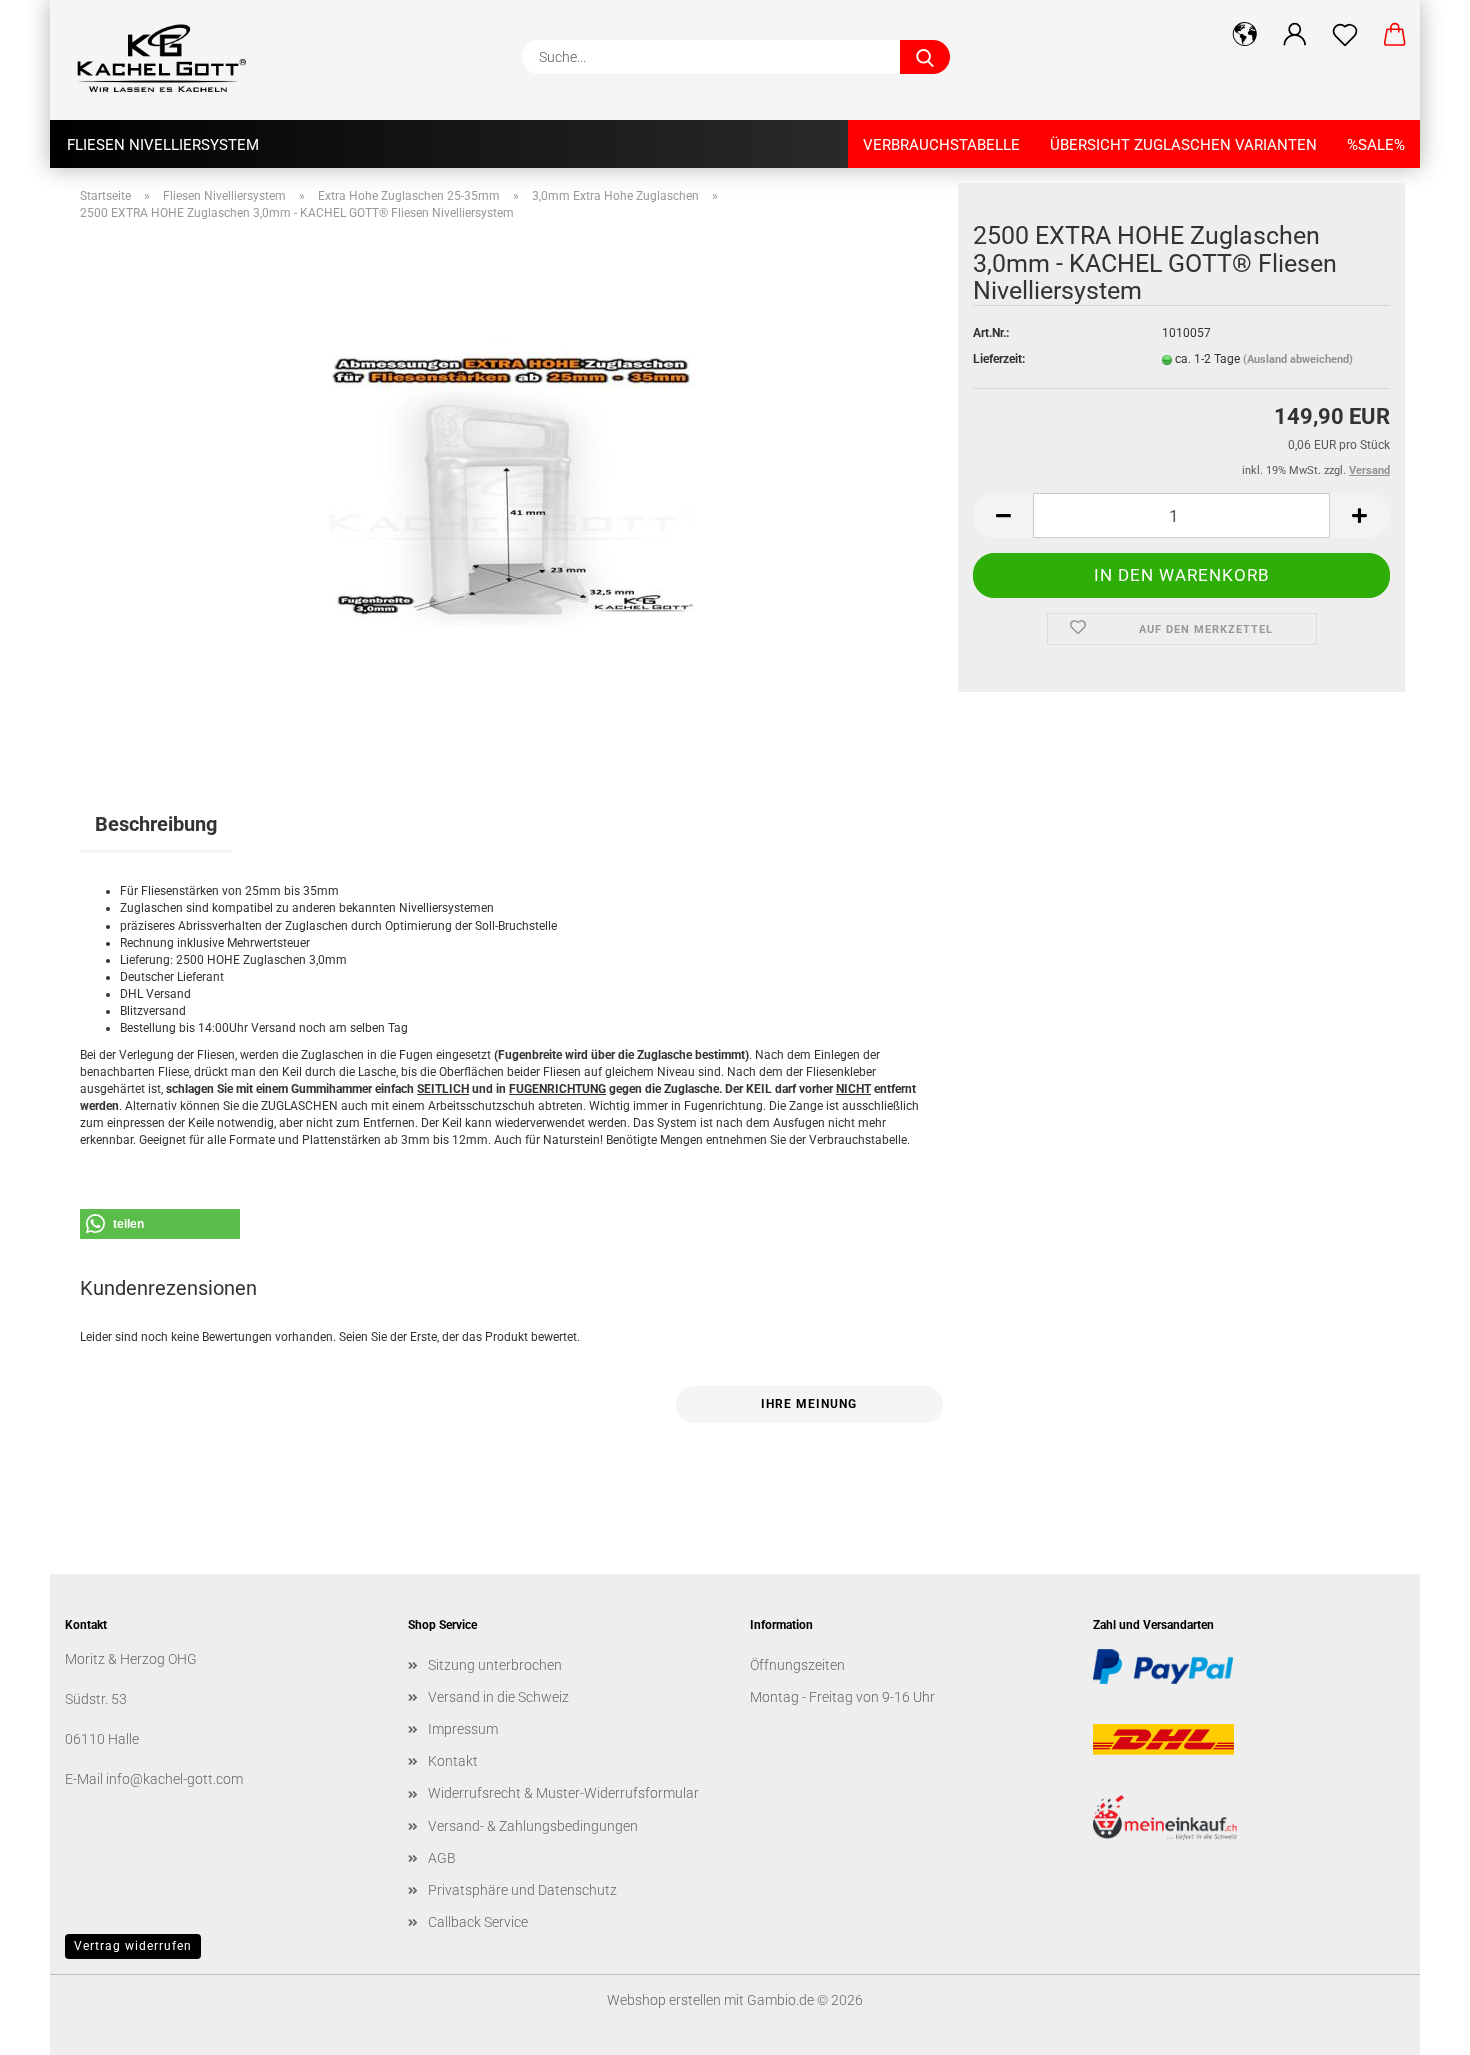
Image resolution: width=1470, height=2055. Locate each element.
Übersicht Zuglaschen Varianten (1183, 145)
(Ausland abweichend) (1298, 359)
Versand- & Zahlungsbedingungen (533, 1826)
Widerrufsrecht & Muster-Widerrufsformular (563, 1793)
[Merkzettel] (1345, 35)
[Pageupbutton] (1415, 2025)
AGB (442, 1858)
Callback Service (478, 1922)
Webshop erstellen (664, 2000)
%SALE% (1376, 145)
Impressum (463, 1729)
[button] (1245, 35)
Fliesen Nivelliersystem (163, 145)
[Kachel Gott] (170, 60)
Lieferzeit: (999, 359)
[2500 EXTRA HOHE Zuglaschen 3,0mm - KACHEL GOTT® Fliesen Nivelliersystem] (511, 486)
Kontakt (453, 1761)
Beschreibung (156, 824)
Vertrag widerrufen (133, 1946)
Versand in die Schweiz (498, 1697)
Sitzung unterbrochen (495, 1665)
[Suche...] (925, 57)
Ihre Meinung (809, 1404)
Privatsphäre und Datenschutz (522, 1890)
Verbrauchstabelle (941, 145)
